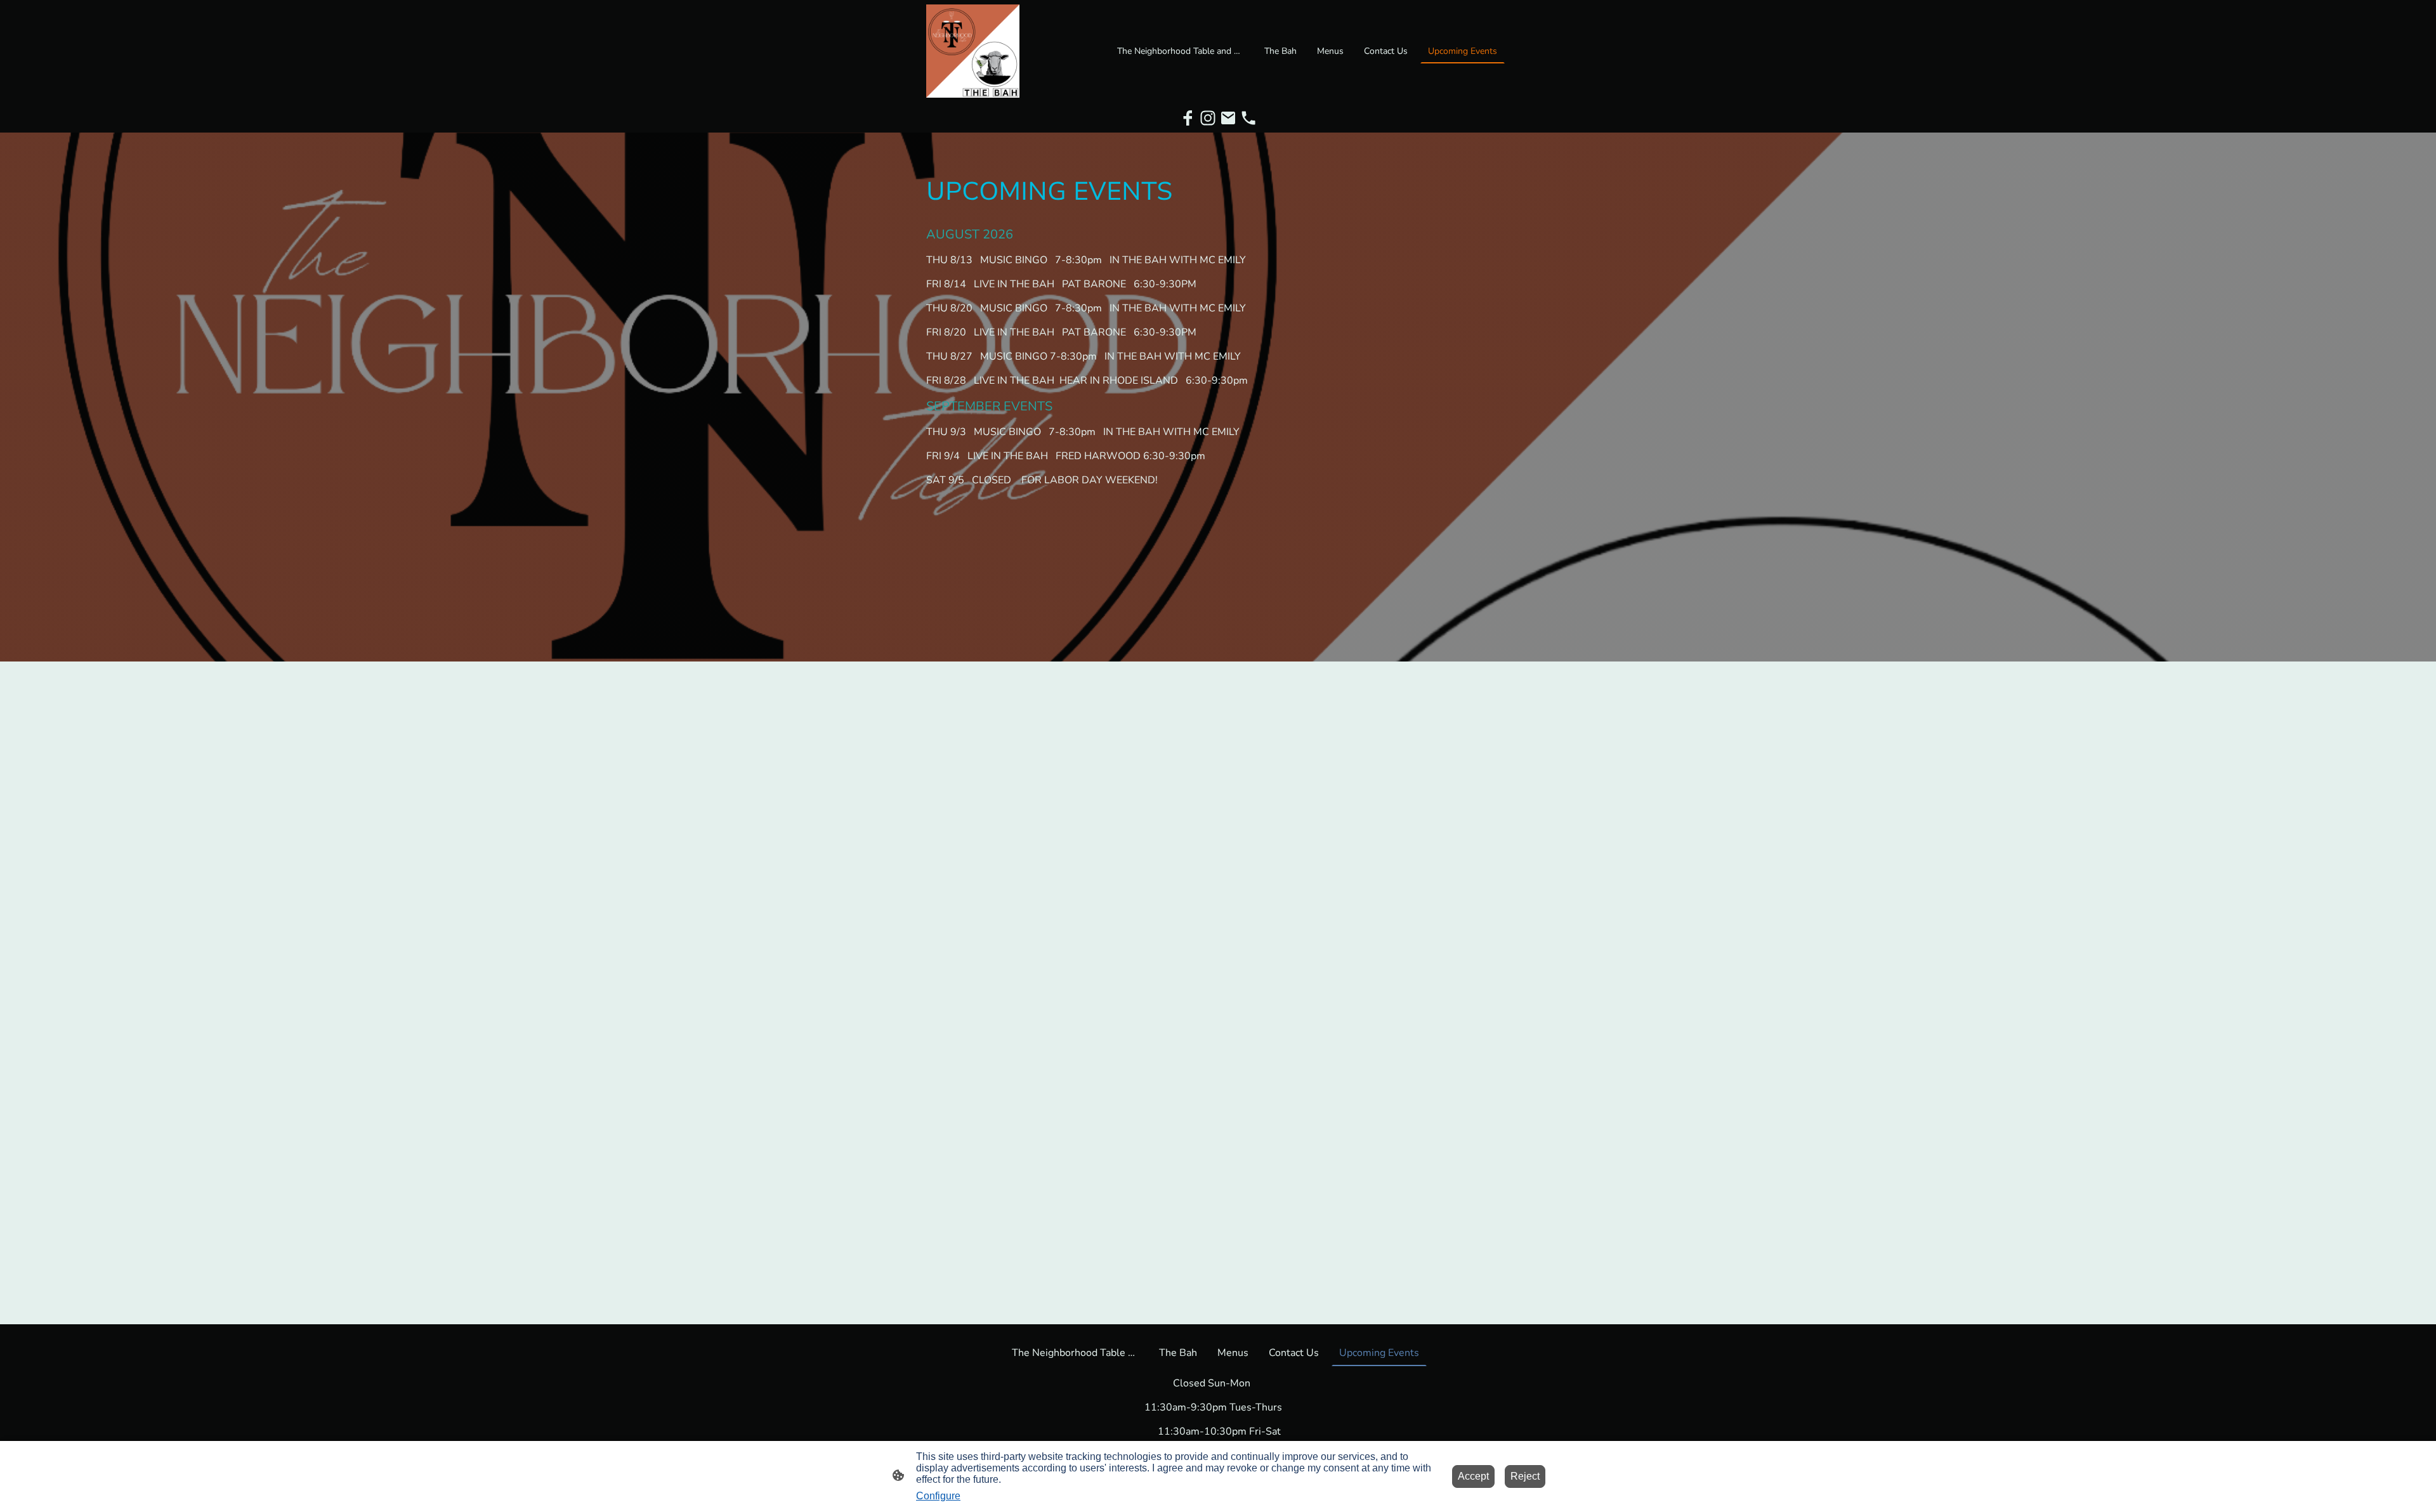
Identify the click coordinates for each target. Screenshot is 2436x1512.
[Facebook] (1188, 118)
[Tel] (1248, 118)
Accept (1473, 1476)
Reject (1525, 1476)
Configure (938, 1496)
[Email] (1228, 118)
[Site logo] (973, 51)
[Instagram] (1208, 118)
